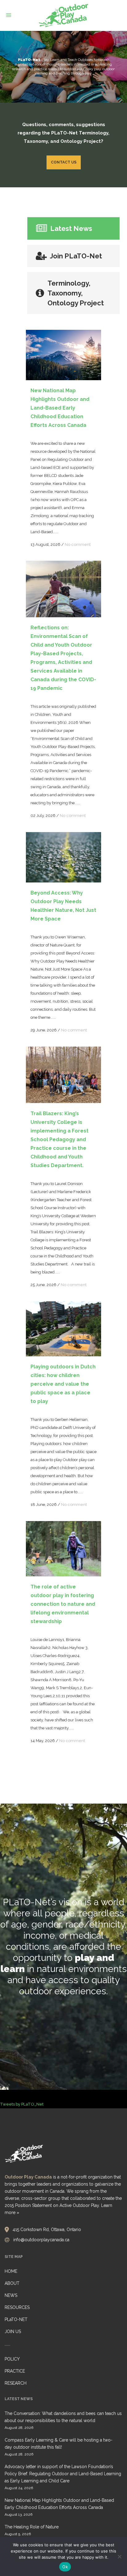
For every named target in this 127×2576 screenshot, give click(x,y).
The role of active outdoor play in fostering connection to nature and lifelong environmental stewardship (63, 1604)
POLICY (12, 2359)
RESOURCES (17, 2307)
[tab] (74, 228)
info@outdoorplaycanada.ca (41, 2240)
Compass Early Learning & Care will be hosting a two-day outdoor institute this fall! (59, 2444)
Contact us (64, 162)
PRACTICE (15, 2371)
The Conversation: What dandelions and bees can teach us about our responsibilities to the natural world (63, 2417)
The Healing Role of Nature (32, 2527)
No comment (78, 544)
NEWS (11, 2295)
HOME (11, 2271)
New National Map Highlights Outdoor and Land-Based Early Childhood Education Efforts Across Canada (60, 408)
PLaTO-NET (16, 2319)
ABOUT (12, 2283)
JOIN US (13, 2332)
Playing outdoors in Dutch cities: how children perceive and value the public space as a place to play (63, 1384)
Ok (65, 2567)
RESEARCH (16, 2383)
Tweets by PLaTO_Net (22, 2104)
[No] (119, 2557)
